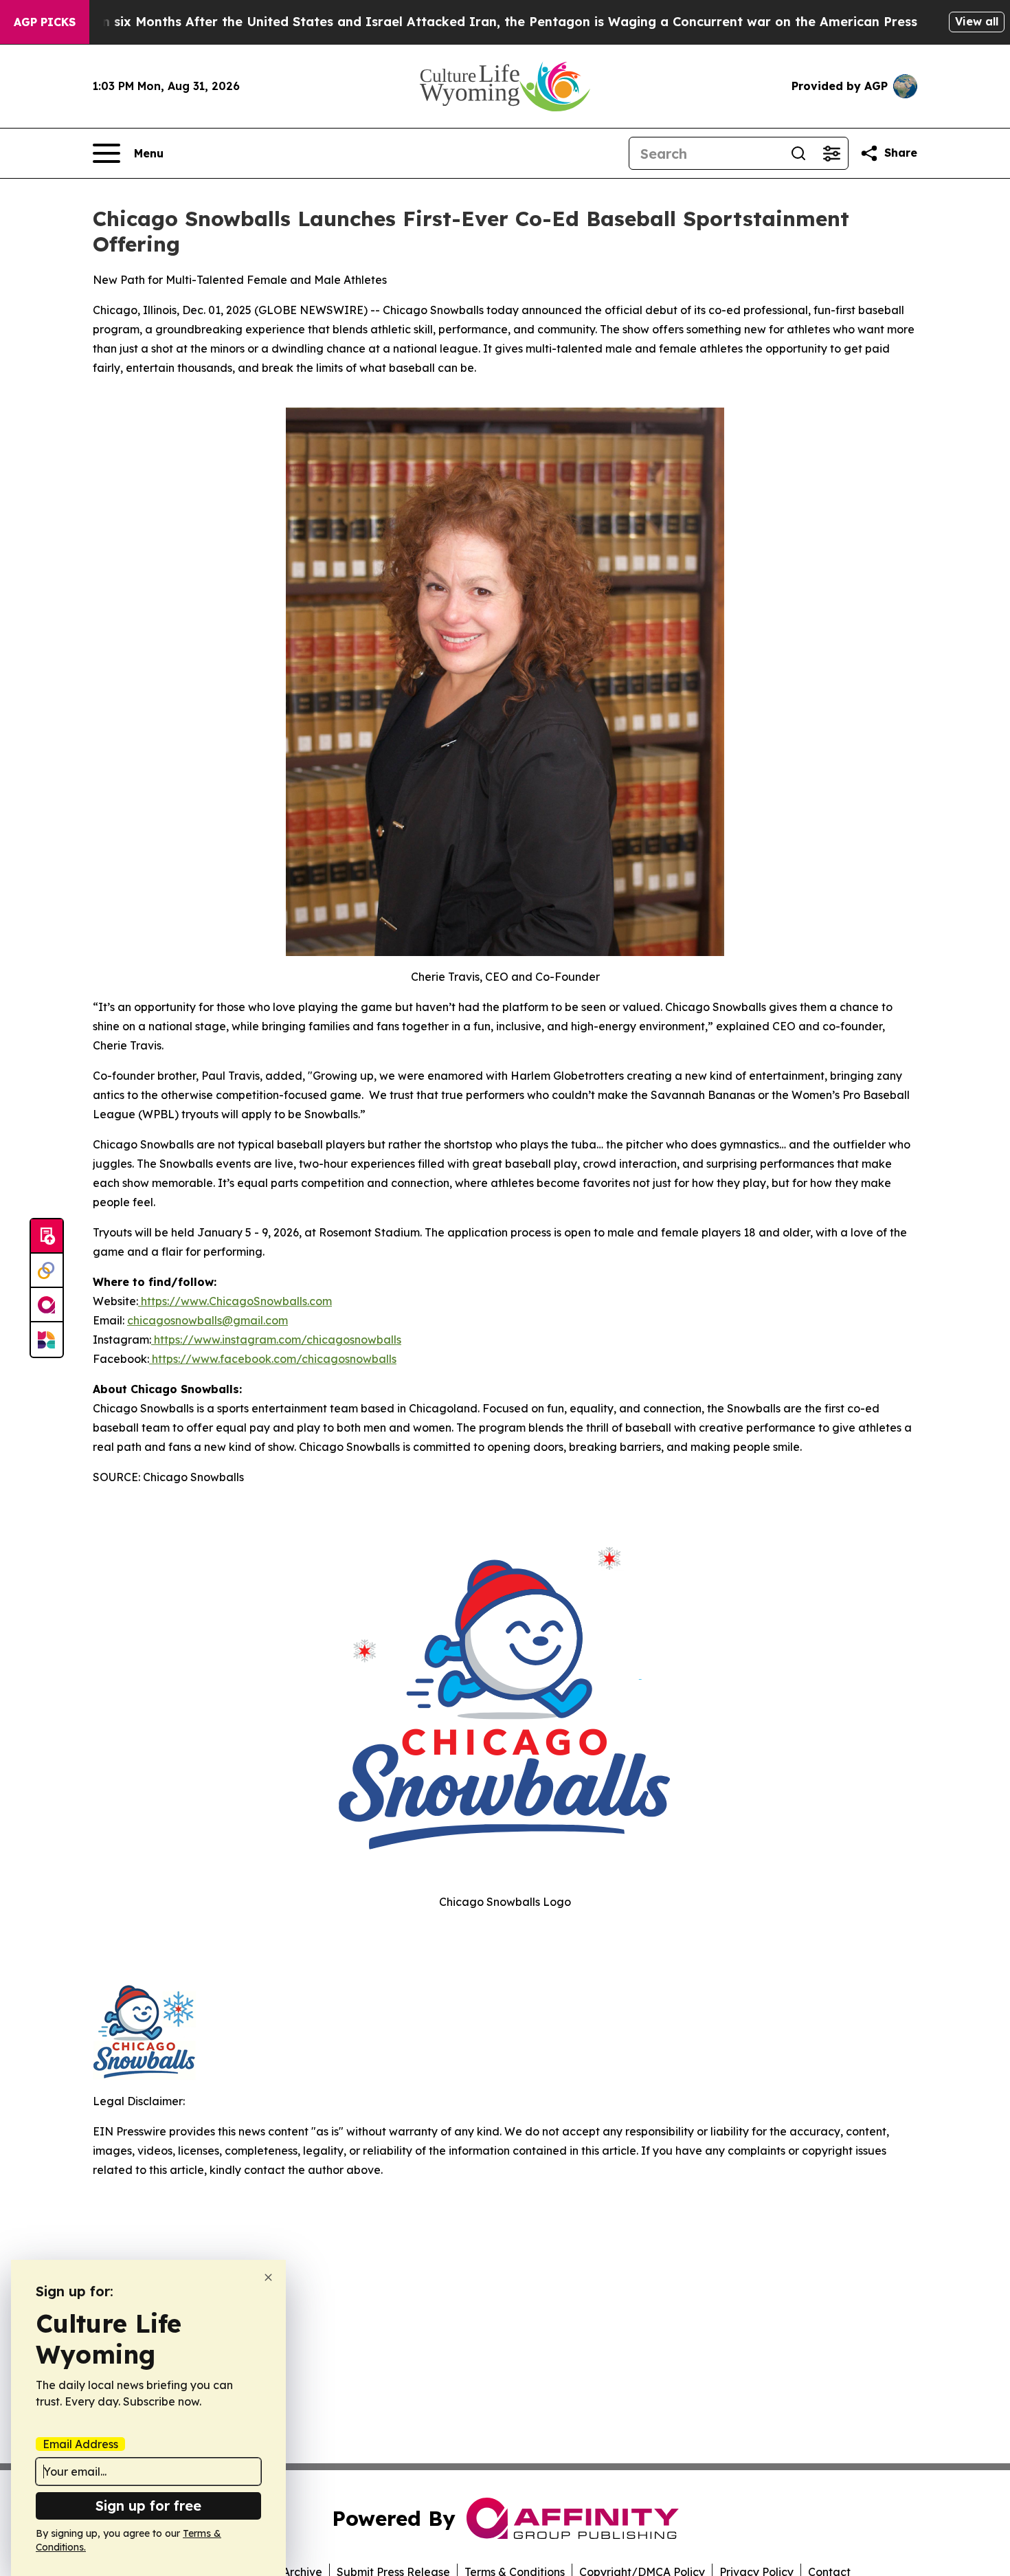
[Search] (798, 153)
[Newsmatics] (47, 1340)
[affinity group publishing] (47, 1305)
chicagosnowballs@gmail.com (207, 1320)
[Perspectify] (47, 1271)
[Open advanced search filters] (831, 153)
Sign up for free (148, 2506)
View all (977, 21)
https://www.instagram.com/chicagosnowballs (276, 1340)
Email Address (80, 2444)
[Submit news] (47, 1236)
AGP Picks (45, 22)
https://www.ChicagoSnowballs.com (235, 1301)
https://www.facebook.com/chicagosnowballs (273, 1359)
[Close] (268, 2277)
